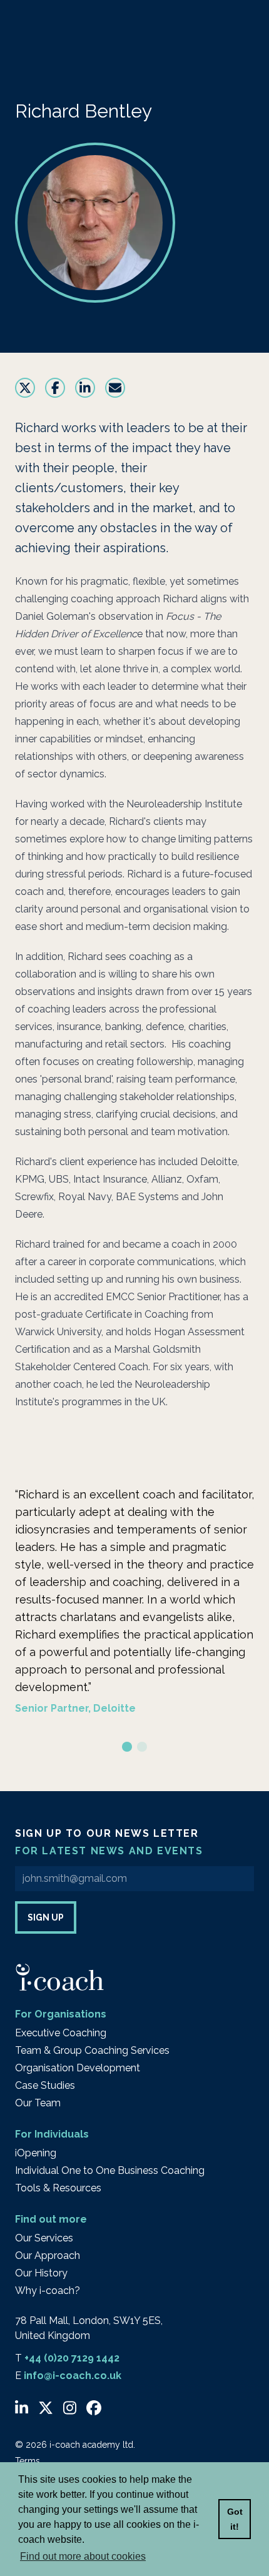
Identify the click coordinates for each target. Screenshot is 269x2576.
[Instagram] (70, 2408)
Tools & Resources (58, 2188)
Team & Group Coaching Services (92, 2050)
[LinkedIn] (22, 2408)
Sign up (46, 1917)
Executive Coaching (61, 2033)
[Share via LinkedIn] (85, 388)
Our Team (38, 2103)
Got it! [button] (235, 2519)
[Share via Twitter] (25, 388)
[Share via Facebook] (55, 388)
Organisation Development (78, 2068)
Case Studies (45, 2085)
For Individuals (52, 2134)
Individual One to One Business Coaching (110, 2170)
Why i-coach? (48, 2291)
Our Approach (48, 2255)
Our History (41, 2273)
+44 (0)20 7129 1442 (72, 2358)
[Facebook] (94, 2408)
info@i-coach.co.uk (73, 2376)
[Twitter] (46, 2408)
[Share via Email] (115, 388)
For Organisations (61, 2014)
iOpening (36, 2153)
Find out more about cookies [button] (83, 2556)
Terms (28, 2461)
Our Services (44, 2238)
